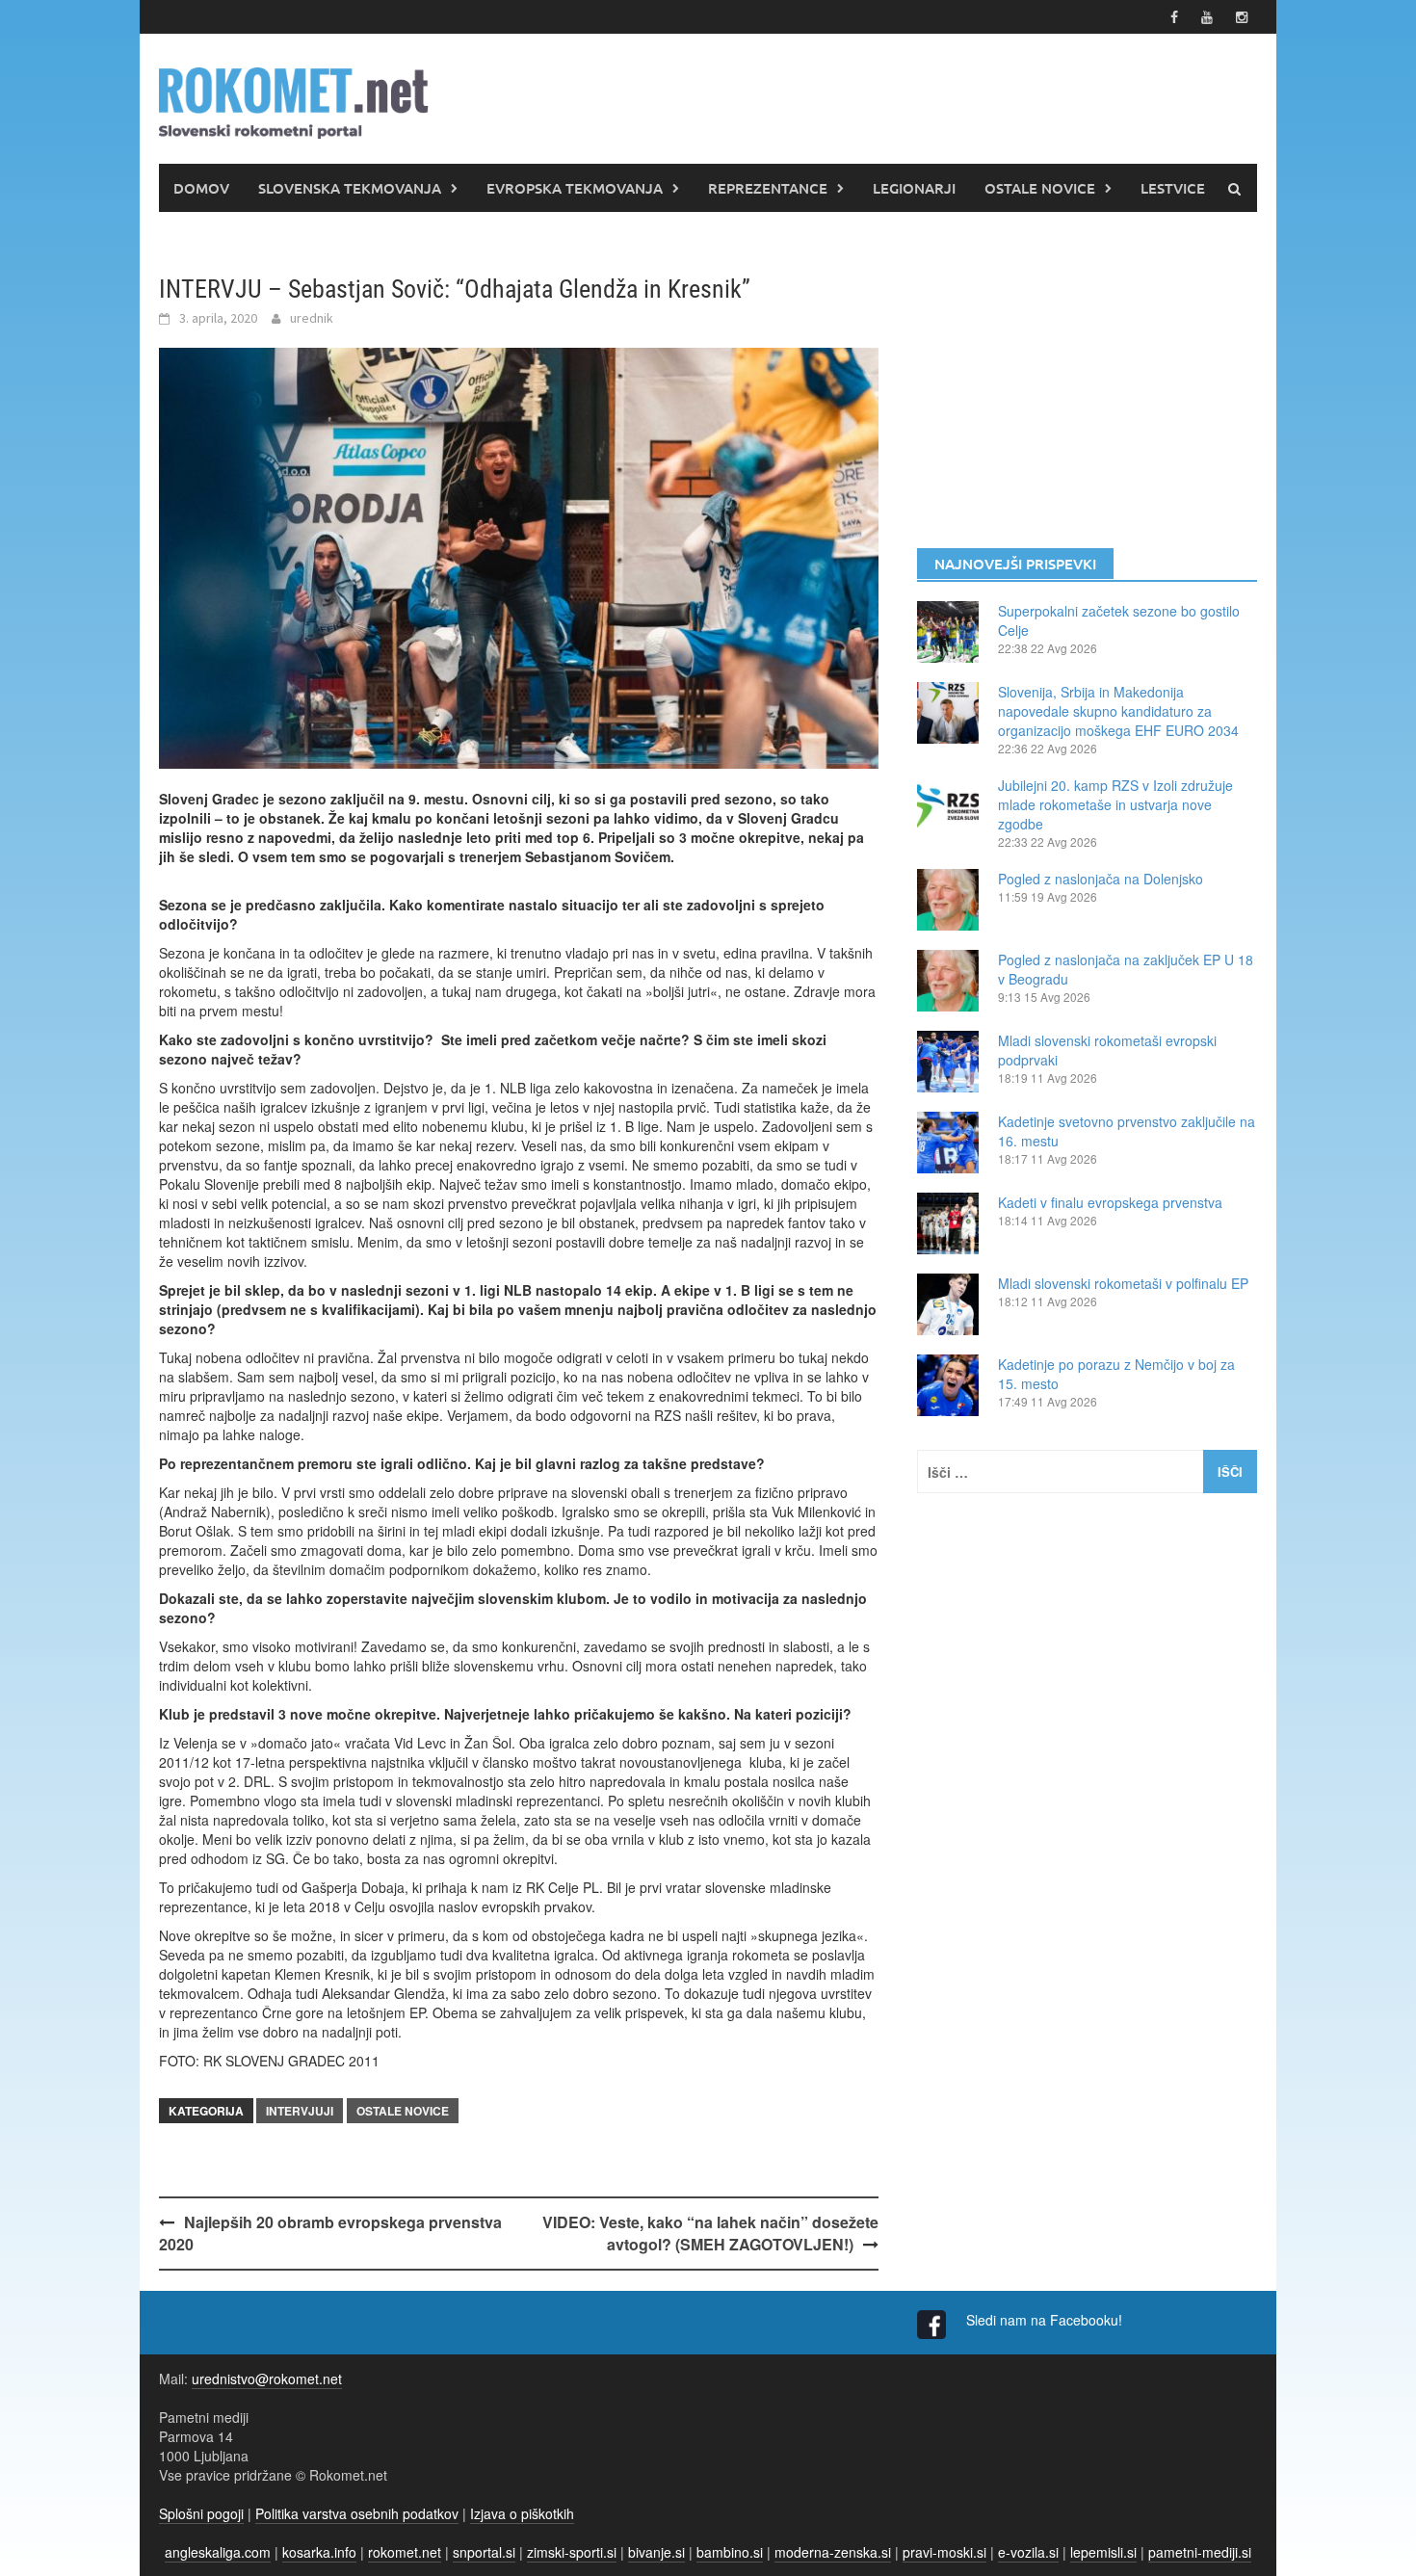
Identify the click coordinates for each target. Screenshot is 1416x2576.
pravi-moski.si (944, 2552)
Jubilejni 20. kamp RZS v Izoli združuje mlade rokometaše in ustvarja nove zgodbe (1115, 804)
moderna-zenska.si (833, 2552)
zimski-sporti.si (572, 2552)
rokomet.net (405, 2552)
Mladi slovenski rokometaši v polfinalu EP (1123, 1283)
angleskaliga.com (218, 2552)
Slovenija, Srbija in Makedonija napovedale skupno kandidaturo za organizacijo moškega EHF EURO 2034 (1118, 711)
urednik (312, 318)
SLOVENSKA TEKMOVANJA (350, 188)
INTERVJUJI (300, 2111)
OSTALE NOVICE (1040, 188)
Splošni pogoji (201, 2513)
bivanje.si (656, 2552)
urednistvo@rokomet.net (267, 2379)
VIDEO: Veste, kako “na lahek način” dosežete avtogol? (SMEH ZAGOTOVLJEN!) (710, 2233)
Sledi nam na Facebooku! (1046, 2320)
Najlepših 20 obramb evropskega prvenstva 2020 (330, 2233)
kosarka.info (319, 2552)
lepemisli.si (1103, 2552)
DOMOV (201, 188)
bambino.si (730, 2552)
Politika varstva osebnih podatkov (357, 2513)
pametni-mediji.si (1200, 2552)
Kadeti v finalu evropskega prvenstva (1110, 1202)
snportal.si (484, 2552)
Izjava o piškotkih (522, 2513)
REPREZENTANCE (768, 188)
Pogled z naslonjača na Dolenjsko (1101, 879)
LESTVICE (1173, 188)
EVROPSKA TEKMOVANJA (575, 188)
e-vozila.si (1028, 2552)
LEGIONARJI (914, 188)
